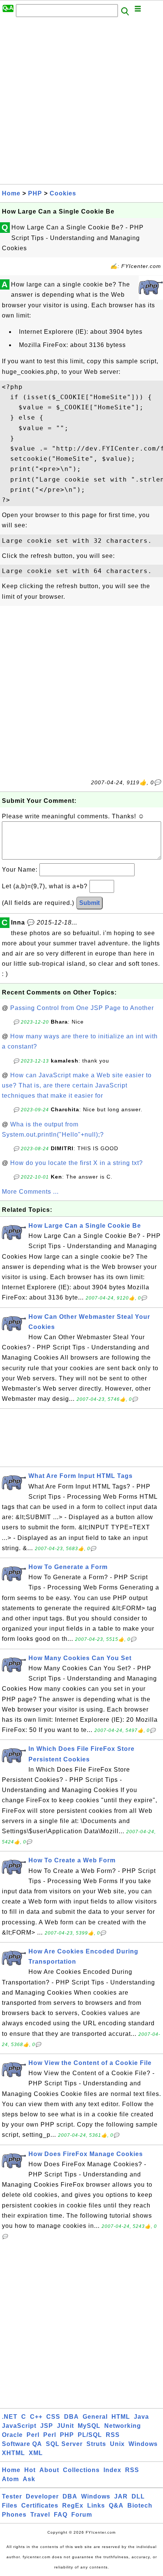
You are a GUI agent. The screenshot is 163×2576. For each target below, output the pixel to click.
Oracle (12, 2435)
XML (36, 2453)
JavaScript (19, 2426)
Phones (14, 2515)
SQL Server (64, 2444)
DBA (71, 2417)
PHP (35, 193)
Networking (123, 2426)
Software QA (22, 2444)
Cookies (63, 193)
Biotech (140, 2506)
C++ (36, 2417)
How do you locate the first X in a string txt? (77, 1163)
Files (10, 2506)
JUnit (65, 2426)
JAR (121, 2496)
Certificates (40, 2506)
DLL (138, 2496)
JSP (47, 2426)
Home (11, 193)
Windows (143, 2444)
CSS (53, 2417)
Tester (12, 2496)
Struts (96, 2444)
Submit (89, 903)
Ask (29, 2479)
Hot (30, 2470)
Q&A (116, 2506)
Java (141, 2417)
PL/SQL (90, 2435)
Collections (81, 2470)
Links (96, 2506)
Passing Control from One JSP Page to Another (82, 1008)
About (49, 2470)
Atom (10, 2479)
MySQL (89, 2426)
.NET (10, 2417)
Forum (82, 2515)
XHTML (13, 2453)
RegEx (73, 2506)
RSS (113, 2435)
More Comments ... (30, 1192)
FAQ (61, 2515)
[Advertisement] (81, 103)
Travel (40, 2515)
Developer (42, 2496)
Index (112, 2470)
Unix (117, 2444)
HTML (121, 2417)
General (95, 2417)
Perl (33, 2435)
